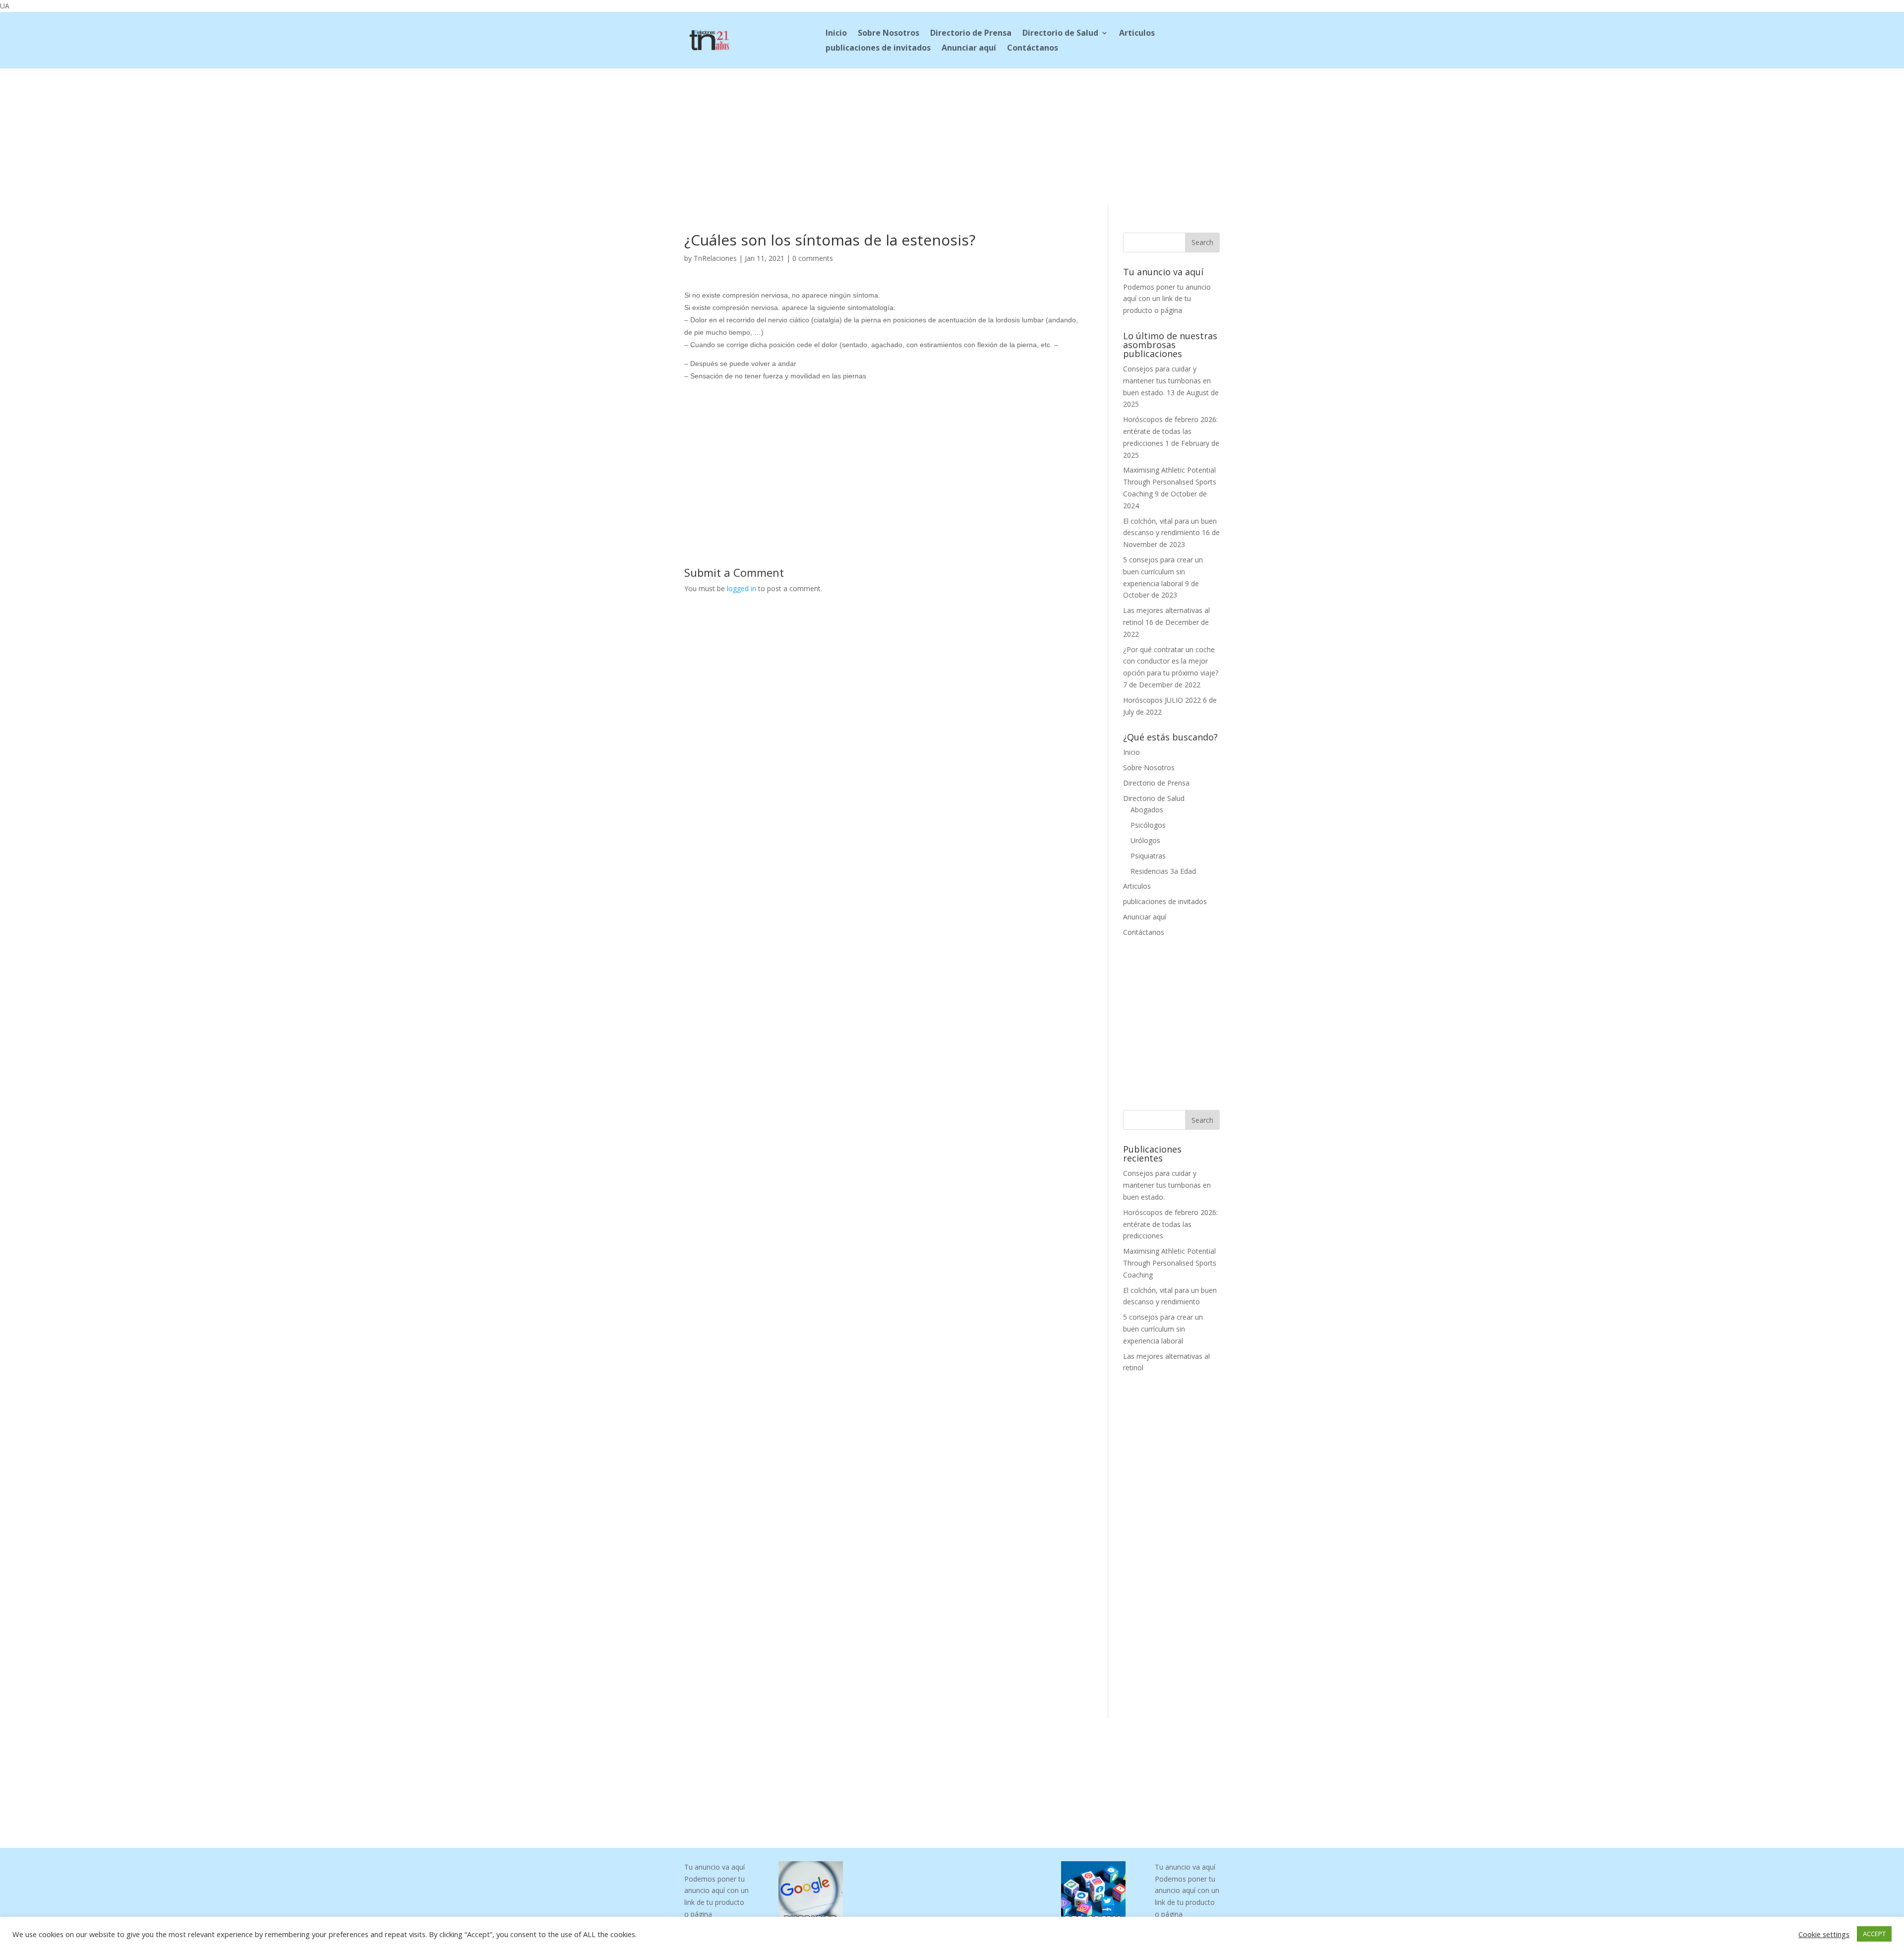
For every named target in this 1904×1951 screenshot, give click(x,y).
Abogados (1147, 810)
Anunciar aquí (969, 49)
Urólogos (1145, 840)
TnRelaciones (715, 258)
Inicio (836, 34)
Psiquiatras (1148, 856)
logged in (742, 588)
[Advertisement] (952, 134)
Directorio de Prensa (971, 34)
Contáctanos (1033, 49)
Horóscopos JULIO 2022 (1162, 700)
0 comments (813, 258)
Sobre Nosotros (889, 34)
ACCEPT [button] (1874, 1934)
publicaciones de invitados (878, 49)
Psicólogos (1148, 825)
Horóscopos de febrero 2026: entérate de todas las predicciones (1170, 431)
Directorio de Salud (1060, 34)
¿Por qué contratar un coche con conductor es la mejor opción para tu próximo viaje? (1171, 661)
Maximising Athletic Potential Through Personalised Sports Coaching (1170, 482)
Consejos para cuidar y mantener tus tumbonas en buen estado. (1167, 381)
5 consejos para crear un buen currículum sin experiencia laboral (1163, 572)
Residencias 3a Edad (1163, 871)
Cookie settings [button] (1824, 1934)
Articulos (1137, 34)
